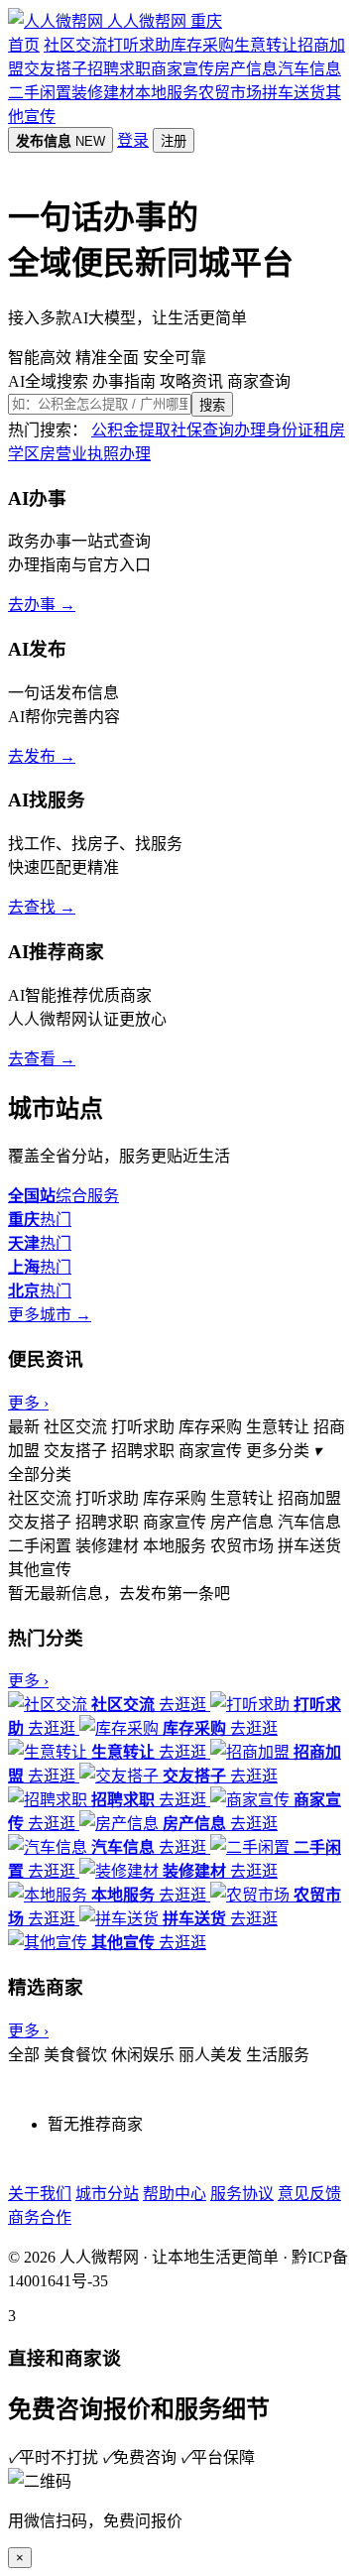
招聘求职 (119, 69)
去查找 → (42, 907)
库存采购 (202, 45)
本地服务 (167, 93)
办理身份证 (274, 430)
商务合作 (40, 2217)
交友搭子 (56, 69)
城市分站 (107, 2194)
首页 (24, 45)
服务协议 (242, 2194)
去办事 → (42, 605)
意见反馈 (309, 2194)
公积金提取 (131, 430)
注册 (174, 141)
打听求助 (139, 45)
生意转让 (266, 45)
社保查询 (202, 430)
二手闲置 (40, 93)
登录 (133, 140)
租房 (329, 430)
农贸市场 (230, 93)
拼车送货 (294, 93)
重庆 (206, 21)
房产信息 (246, 69)
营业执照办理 (103, 454)
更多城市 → (50, 1315)
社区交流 (75, 45)
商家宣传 (182, 69)
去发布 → (42, 756)
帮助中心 (175, 2194)
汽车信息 (309, 69)
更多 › (28, 1403)
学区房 (32, 454)
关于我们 (40, 2194)
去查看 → (42, 1059)
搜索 (212, 405)
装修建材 (103, 93)
